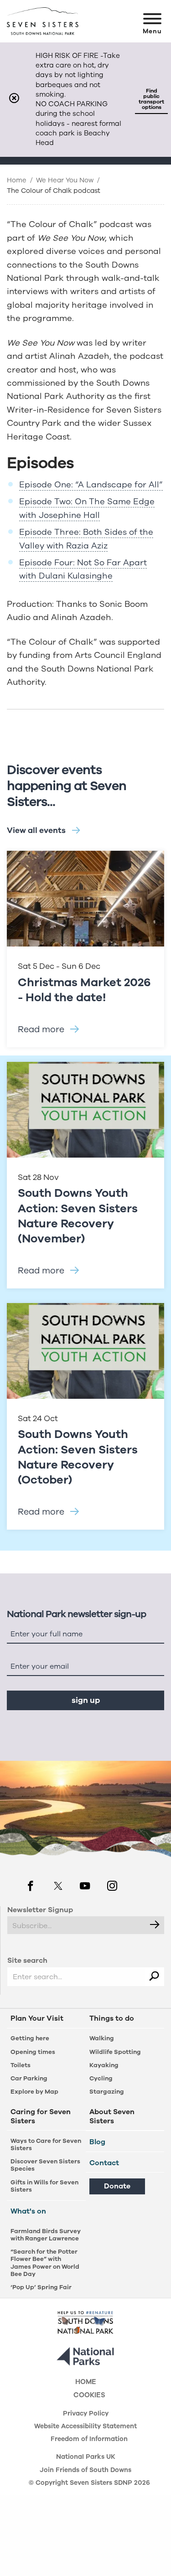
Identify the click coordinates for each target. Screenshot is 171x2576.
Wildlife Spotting (115, 2052)
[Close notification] (14, 99)
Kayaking (104, 2065)
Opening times (33, 2052)
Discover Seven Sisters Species (45, 2165)
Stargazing (107, 2092)
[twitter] (58, 1887)
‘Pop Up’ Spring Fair (41, 2287)
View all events (36, 830)
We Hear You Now (65, 180)
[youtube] (85, 1887)
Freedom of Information (89, 2440)
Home (17, 180)
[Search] (155, 1977)
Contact (104, 2163)
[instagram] (112, 1887)
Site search (27, 1960)
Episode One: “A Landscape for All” (91, 485)
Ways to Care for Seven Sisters (46, 2144)
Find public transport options (151, 99)
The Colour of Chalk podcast (54, 191)
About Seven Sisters (112, 2117)
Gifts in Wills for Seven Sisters (44, 2186)
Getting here (30, 2038)
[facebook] (31, 1887)
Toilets (21, 2065)
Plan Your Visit (37, 2019)
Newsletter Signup (40, 1910)
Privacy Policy (86, 2414)
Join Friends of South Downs (85, 2471)
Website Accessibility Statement (85, 2427)
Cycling (101, 2078)
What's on (28, 2211)
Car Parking (29, 2078)
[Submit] (155, 1925)
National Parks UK (86, 2457)
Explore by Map (34, 2092)
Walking (102, 2038)
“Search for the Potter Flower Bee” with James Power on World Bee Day (45, 2263)
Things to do (112, 2019)
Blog (97, 2142)
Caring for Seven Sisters (41, 2117)
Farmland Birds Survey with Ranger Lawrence (46, 2235)
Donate (117, 2186)
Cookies (89, 2396)
